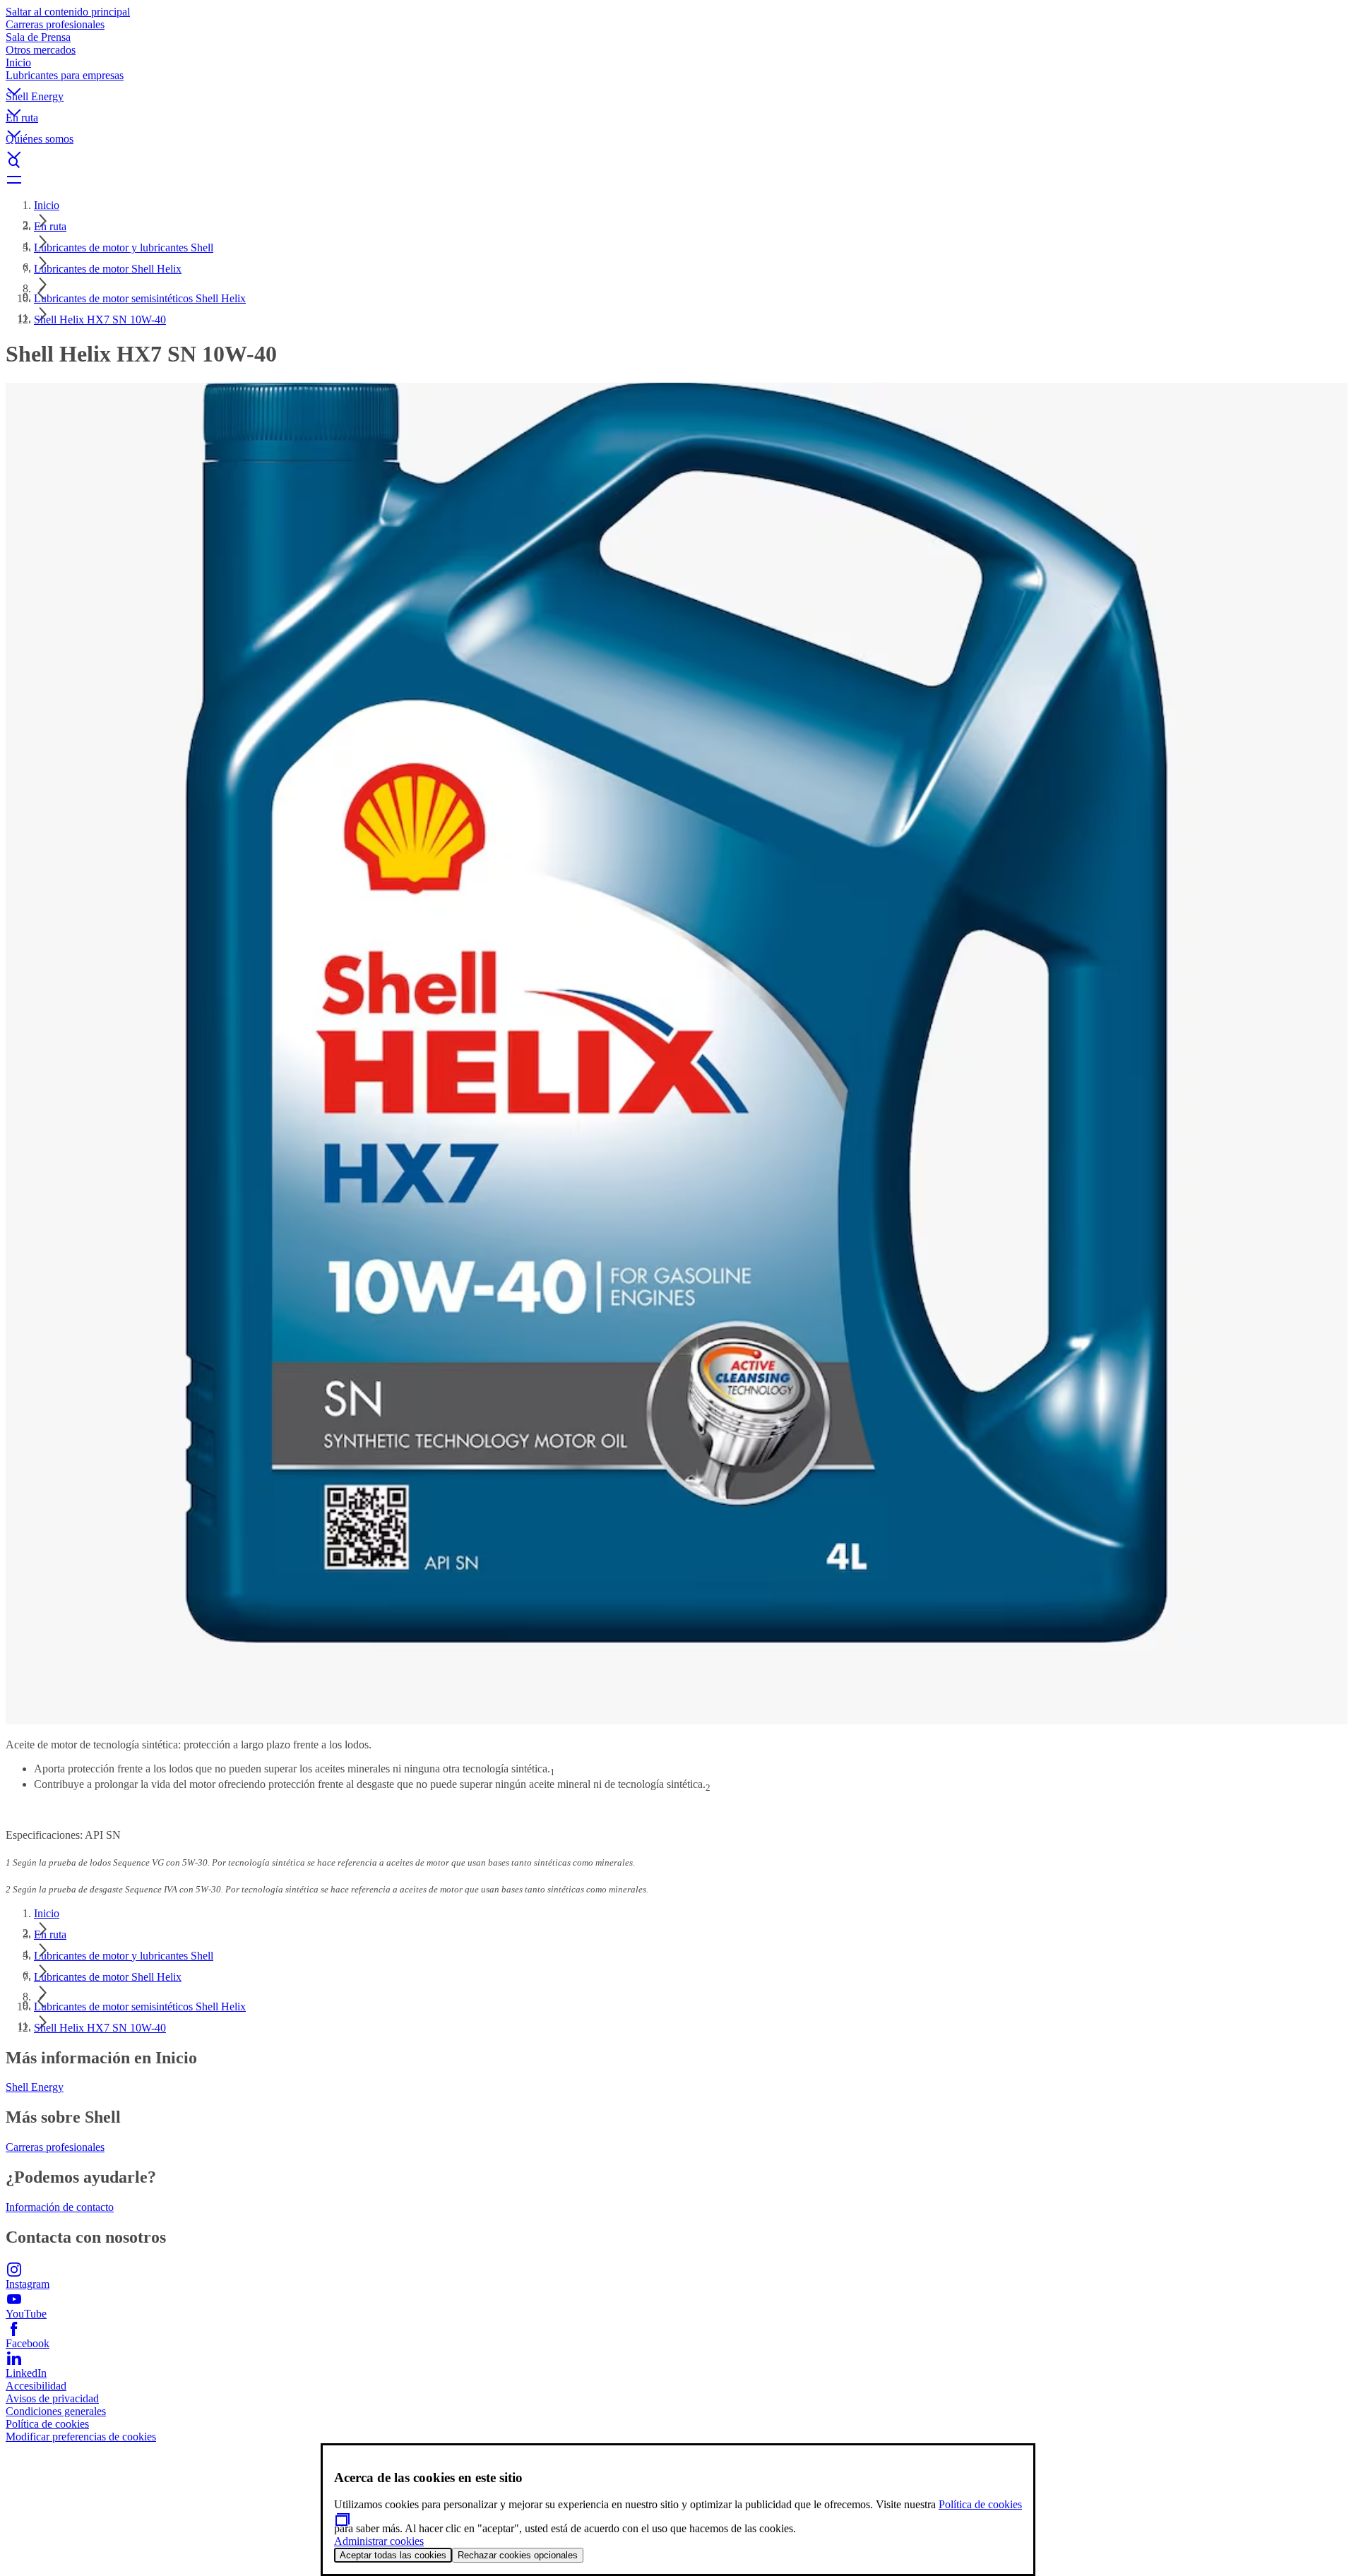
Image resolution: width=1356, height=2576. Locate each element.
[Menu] (678, 179)
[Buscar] (678, 162)
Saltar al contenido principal (68, 12)
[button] (678, 80)
